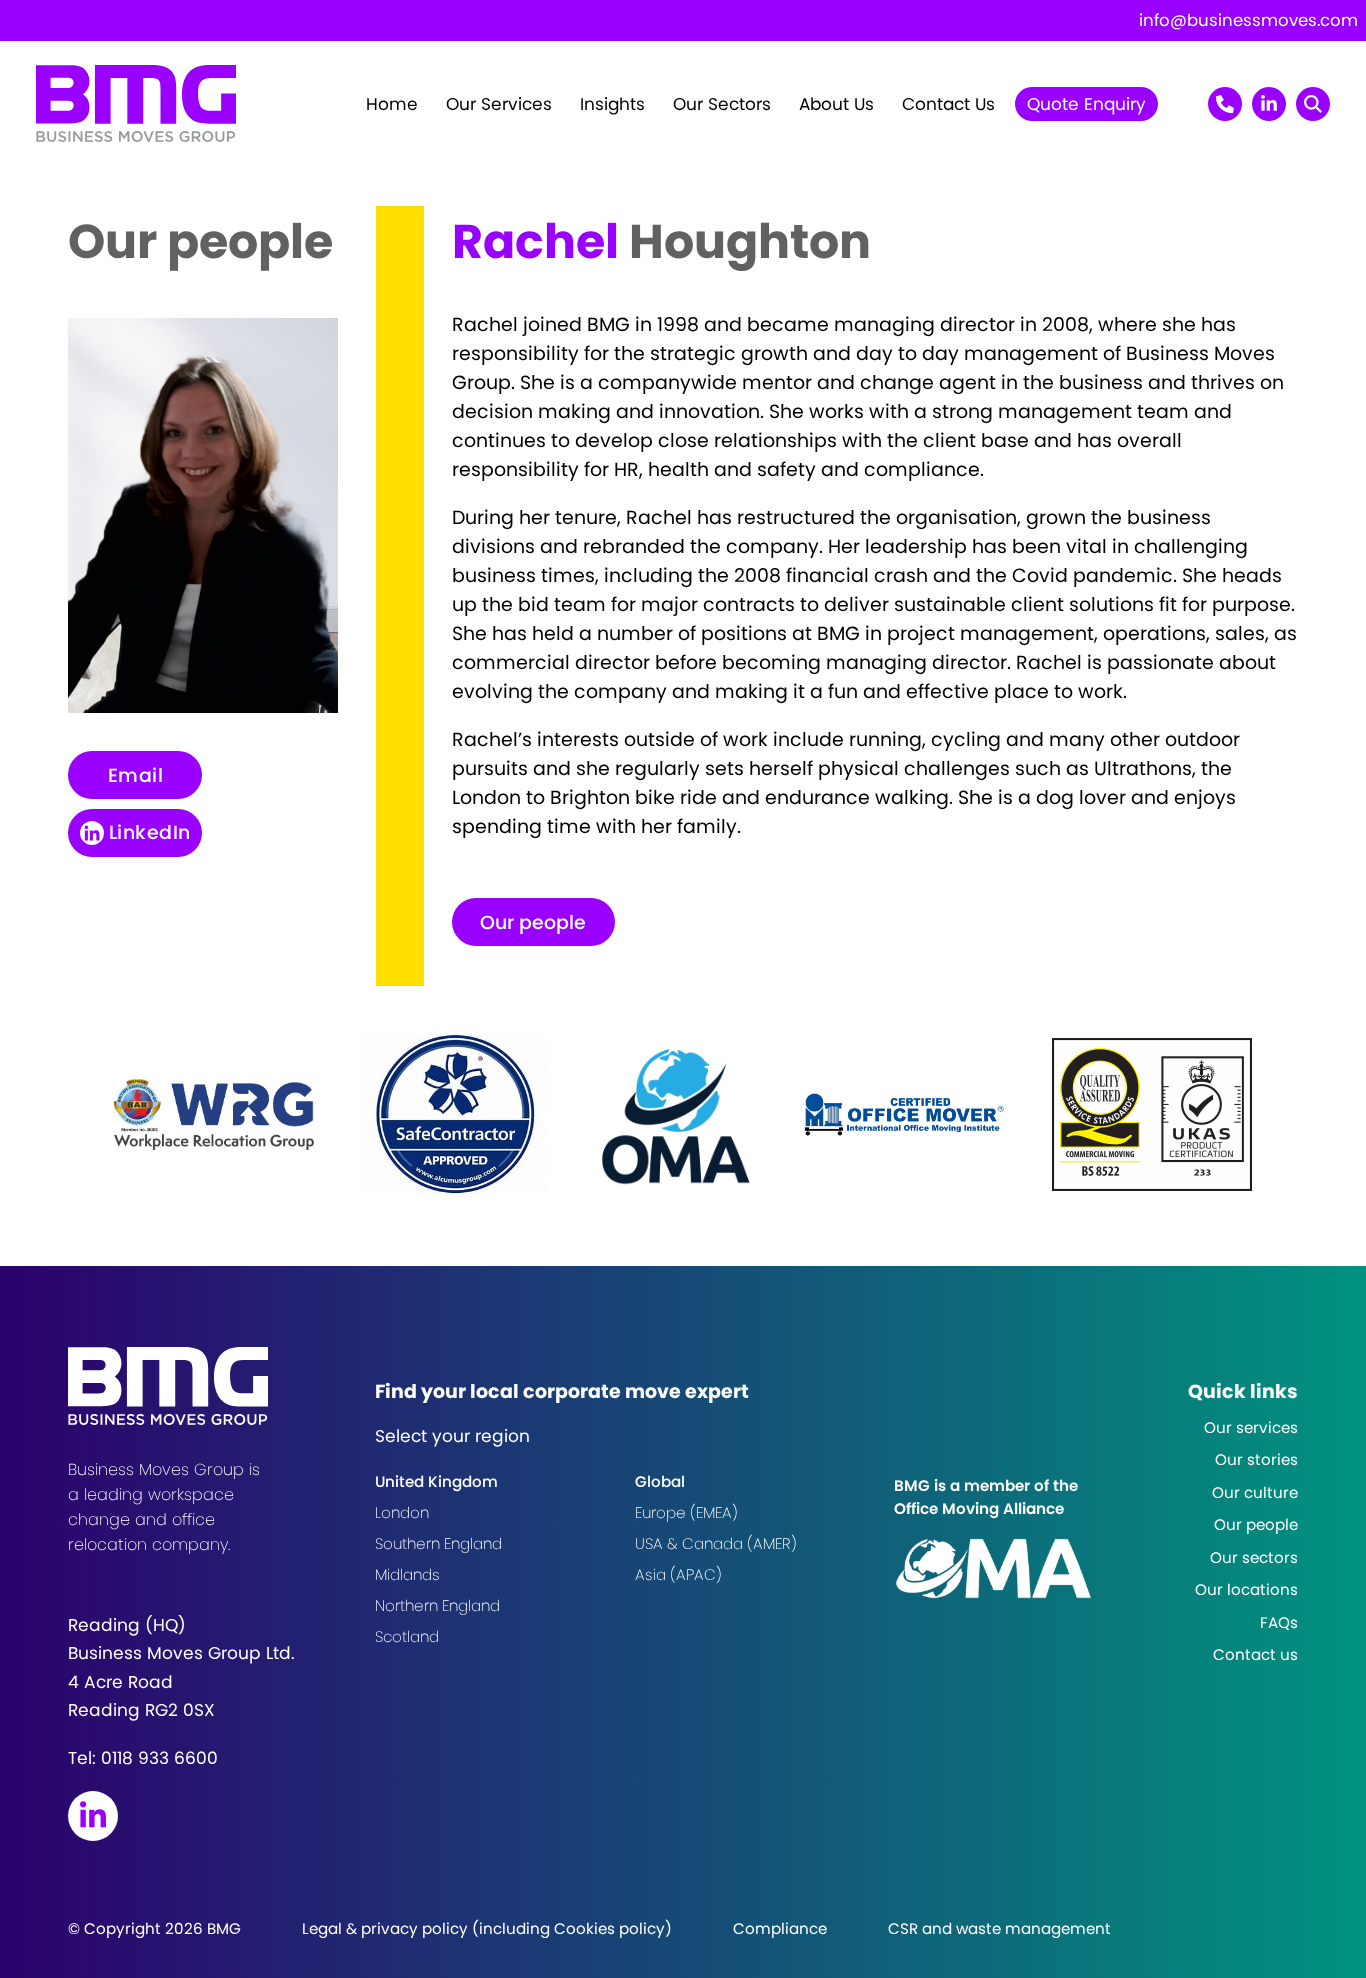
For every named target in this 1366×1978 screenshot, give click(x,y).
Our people (533, 922)
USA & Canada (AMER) (716, 1543)
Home (392, 104)
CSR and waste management (999, 1928)
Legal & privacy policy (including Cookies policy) (487, 1928)
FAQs (1279, 1622)
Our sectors (1254, 1557)
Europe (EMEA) (686, 1512)
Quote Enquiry (1086, 104)
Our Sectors (722, 104)
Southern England (438, 1543)
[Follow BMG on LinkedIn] (93, 1816)
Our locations (1246, 1589)
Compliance (780, 1928)
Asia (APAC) (678, 1574)
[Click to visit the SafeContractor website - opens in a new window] (455, 1114)
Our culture (1255, 1492)
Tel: (143, 1758)
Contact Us (948, 104)
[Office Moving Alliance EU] (1007, 1568)
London (402, 1512)
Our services (1251, 1427)
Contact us (1255, 1654)
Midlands (407, 1574)
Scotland (407, 1636)
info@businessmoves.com (1248, 20)
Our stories (1256, 1459)
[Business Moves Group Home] (136, 135)
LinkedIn (150, 832)
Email (136, 775)
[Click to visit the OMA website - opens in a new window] (676, 1114)
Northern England (437, 1605)
